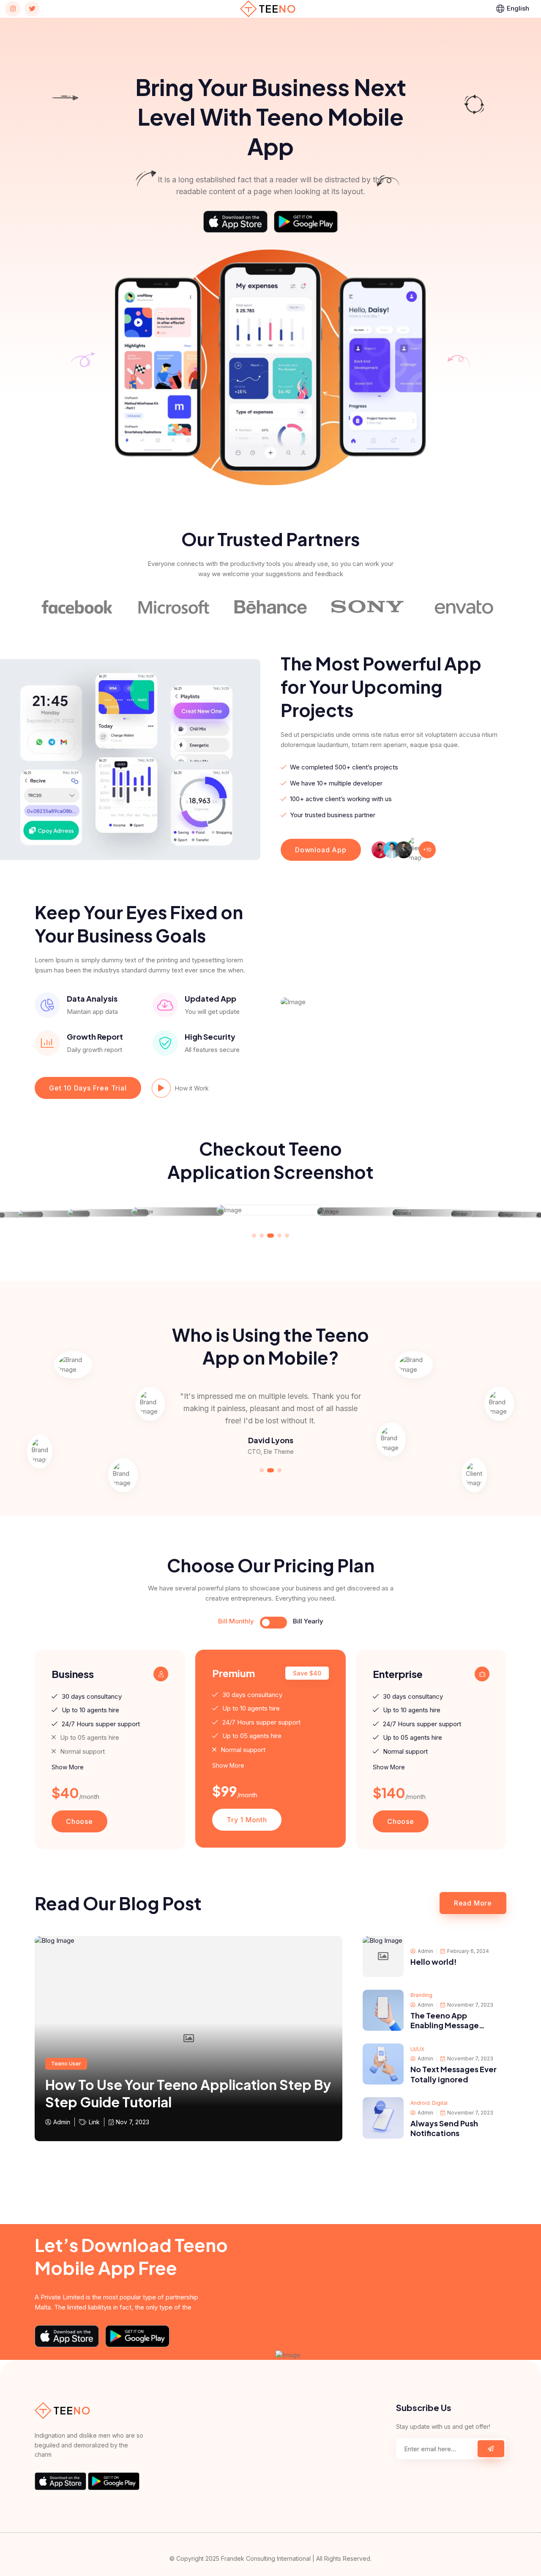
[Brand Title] (88, 607)
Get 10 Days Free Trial (88, 1088)
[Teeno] (268, 8)
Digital (440, 2103)
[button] (254, 1236)
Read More (473, 1903)
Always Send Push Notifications (444, 2128)
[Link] (13, 9)
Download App (321, 850)
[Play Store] (306, 222)
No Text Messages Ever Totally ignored (454, 2074)
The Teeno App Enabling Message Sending (445, 2025)
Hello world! (434, 1962)
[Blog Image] (383, 1957)
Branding (421, 1995)
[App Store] (235, 222)
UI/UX (417, 2049)
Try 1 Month (247, 1820)
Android (420, 2103)
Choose (79, 1821)
